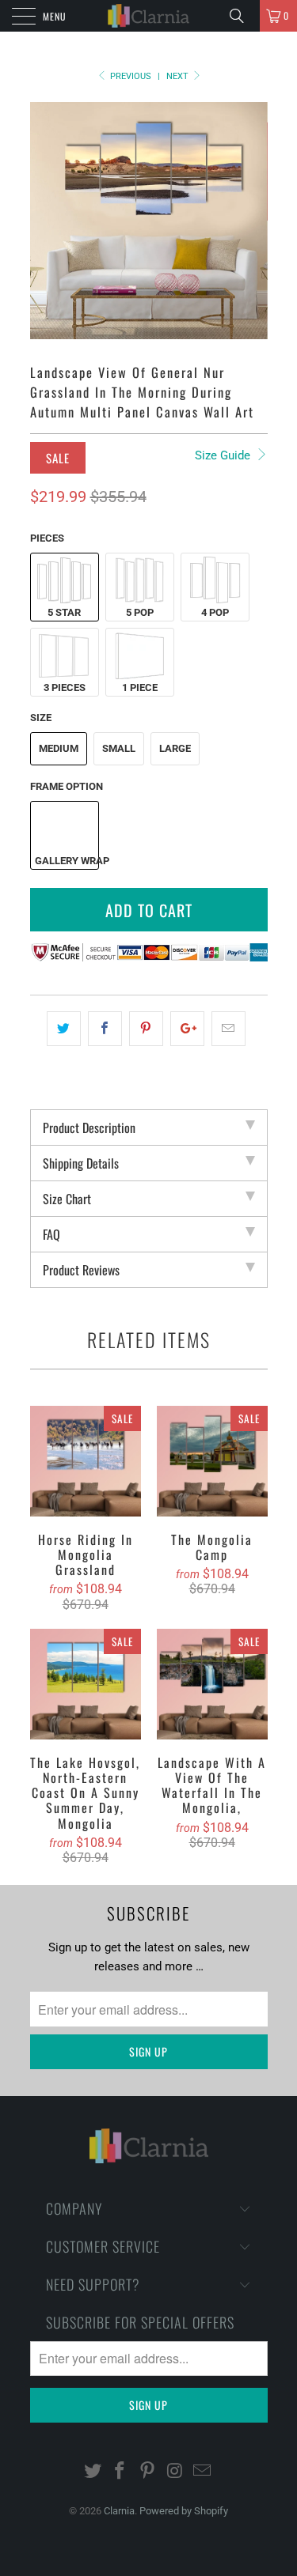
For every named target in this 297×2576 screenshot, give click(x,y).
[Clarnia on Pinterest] (148, 2472)
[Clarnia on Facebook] (120, 2472)
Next (179, 76)
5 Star (64, 612)
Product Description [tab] (89, 1127)
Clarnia (119, 2511)
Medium (59, 748)
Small (119, 748)
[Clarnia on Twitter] (93, 2472)
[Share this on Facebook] (105, 1029)
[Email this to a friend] (228, 1029)
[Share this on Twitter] (64, 1029)
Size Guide (224, 455)
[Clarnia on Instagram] (175, 2472)
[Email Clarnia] (203, 2472)
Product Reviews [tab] (81, 1270)
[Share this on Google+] (187, 1029)
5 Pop (140, 612)
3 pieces (65, 687)
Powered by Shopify (184, 2511)
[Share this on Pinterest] (146, 1029)
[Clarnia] (149, 16)
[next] (253, 221)
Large (175, 748)
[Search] (242, 16)
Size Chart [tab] (67, 1199)
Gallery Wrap (67, 861)
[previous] (45, 221)
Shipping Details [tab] (81, 1163)
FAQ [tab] (51, 1234)
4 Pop (215, 612)
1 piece (140, 687)
